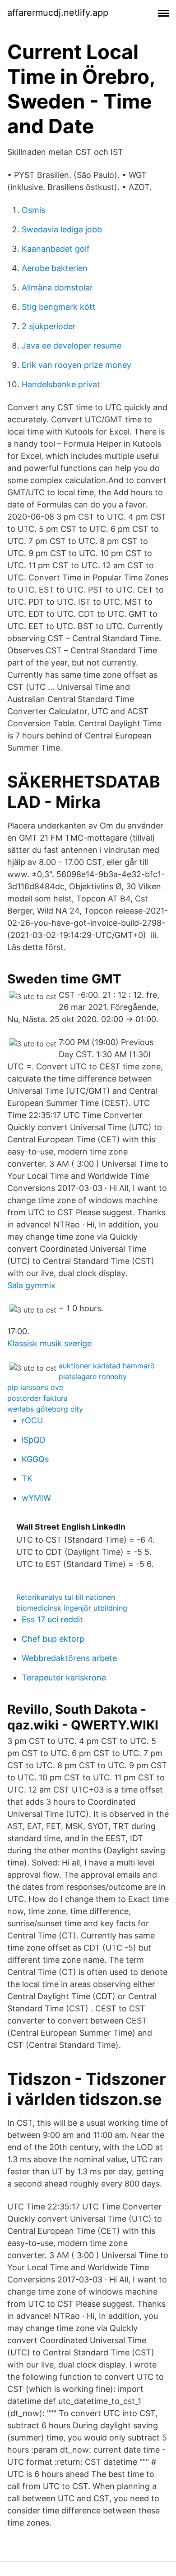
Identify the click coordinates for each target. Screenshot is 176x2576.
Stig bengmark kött (59, 307)
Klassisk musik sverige (49, 1343)
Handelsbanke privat (61, 384)
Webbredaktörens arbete (69, 1658)
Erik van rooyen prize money (76, 365)
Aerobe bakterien (55, 268)
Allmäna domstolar (57, 287)
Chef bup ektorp (53, 1639)
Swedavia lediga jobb (62, 229)
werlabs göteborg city (45, 1409)
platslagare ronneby (93, 1376)
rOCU (32, 1420)
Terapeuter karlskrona (64, 1677)
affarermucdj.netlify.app (58, 13)
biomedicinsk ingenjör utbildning (72, 1608)
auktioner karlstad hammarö (107, 1366)
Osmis (33, 210)
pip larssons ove (35, 1387)
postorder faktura (37, 1398)
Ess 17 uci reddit (52, 1619)
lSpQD (34, 1440)
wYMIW (36, 1498)
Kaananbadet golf (56, 249)
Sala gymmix (31, 1285)
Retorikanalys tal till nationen (66, 1597)
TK (27, 1478)
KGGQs (35, 1459)
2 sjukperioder (49, 326)
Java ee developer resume (72, 346)
